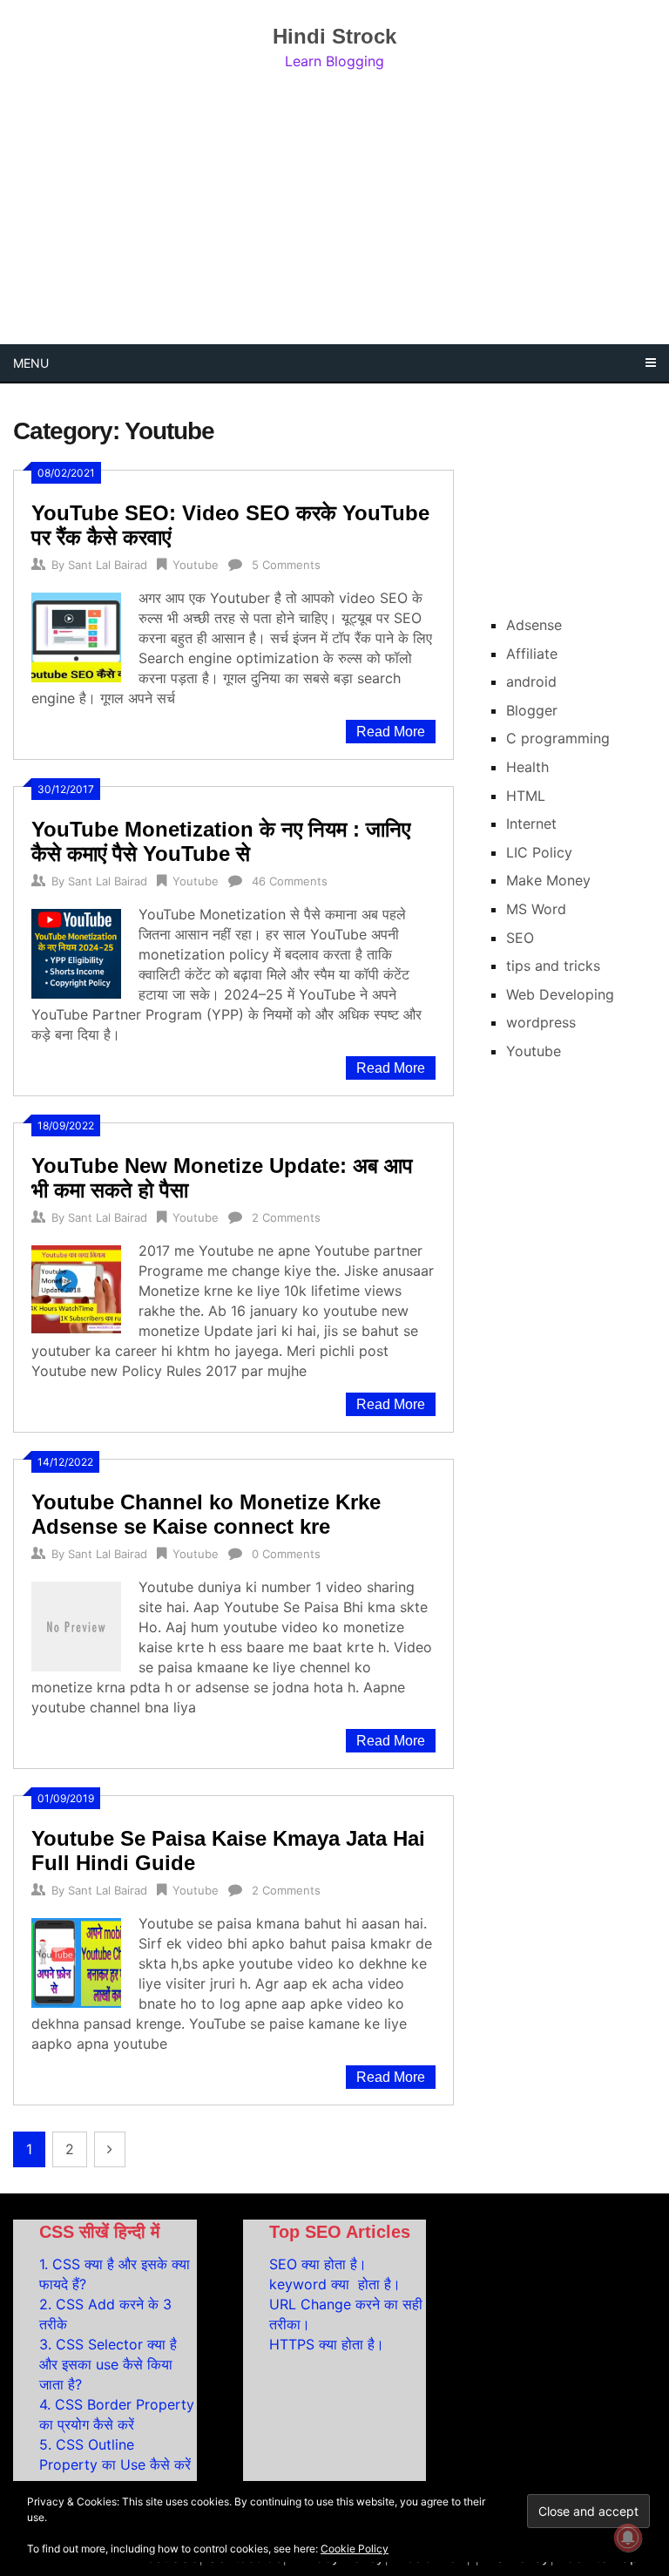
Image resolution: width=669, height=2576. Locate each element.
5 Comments (286, 565)
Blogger (532, 710)
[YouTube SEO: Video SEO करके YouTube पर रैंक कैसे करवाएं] (76, 635)
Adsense (534, 625)
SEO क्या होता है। (318, 2264)
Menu (31, 363)
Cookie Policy (355, 2549)
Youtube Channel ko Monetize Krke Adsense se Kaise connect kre (206, 1514)
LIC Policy (539, 852)
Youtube (196, 565)
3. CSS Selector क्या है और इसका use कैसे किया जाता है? (108, 2364)
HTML (526, 796)
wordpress (541, 1022)
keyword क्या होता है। (335, 2284)
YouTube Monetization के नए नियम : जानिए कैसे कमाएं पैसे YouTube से (221, 841)
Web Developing (560, 994)
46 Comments (290, 881)
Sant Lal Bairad (108, 565)
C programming (558, 738)
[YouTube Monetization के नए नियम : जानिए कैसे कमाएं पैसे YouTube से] (76, 952)
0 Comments (286, 1554)
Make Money (548, 880)
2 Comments (286, 1217)
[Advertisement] (334, 209)
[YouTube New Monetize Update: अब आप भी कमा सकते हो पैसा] (76, 1288)
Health (527, 767)
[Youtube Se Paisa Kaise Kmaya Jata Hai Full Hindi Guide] (76, 1961)
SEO (520, 938)
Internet (531, 824)
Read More (391, 732)
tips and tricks (553, 966)
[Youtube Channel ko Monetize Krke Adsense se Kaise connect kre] (76, 1624)
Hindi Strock (334, 36)
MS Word (536, 909)
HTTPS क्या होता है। (327, 2344)
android (531, 681)
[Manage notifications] (628, 2538)
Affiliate (532, 654)
